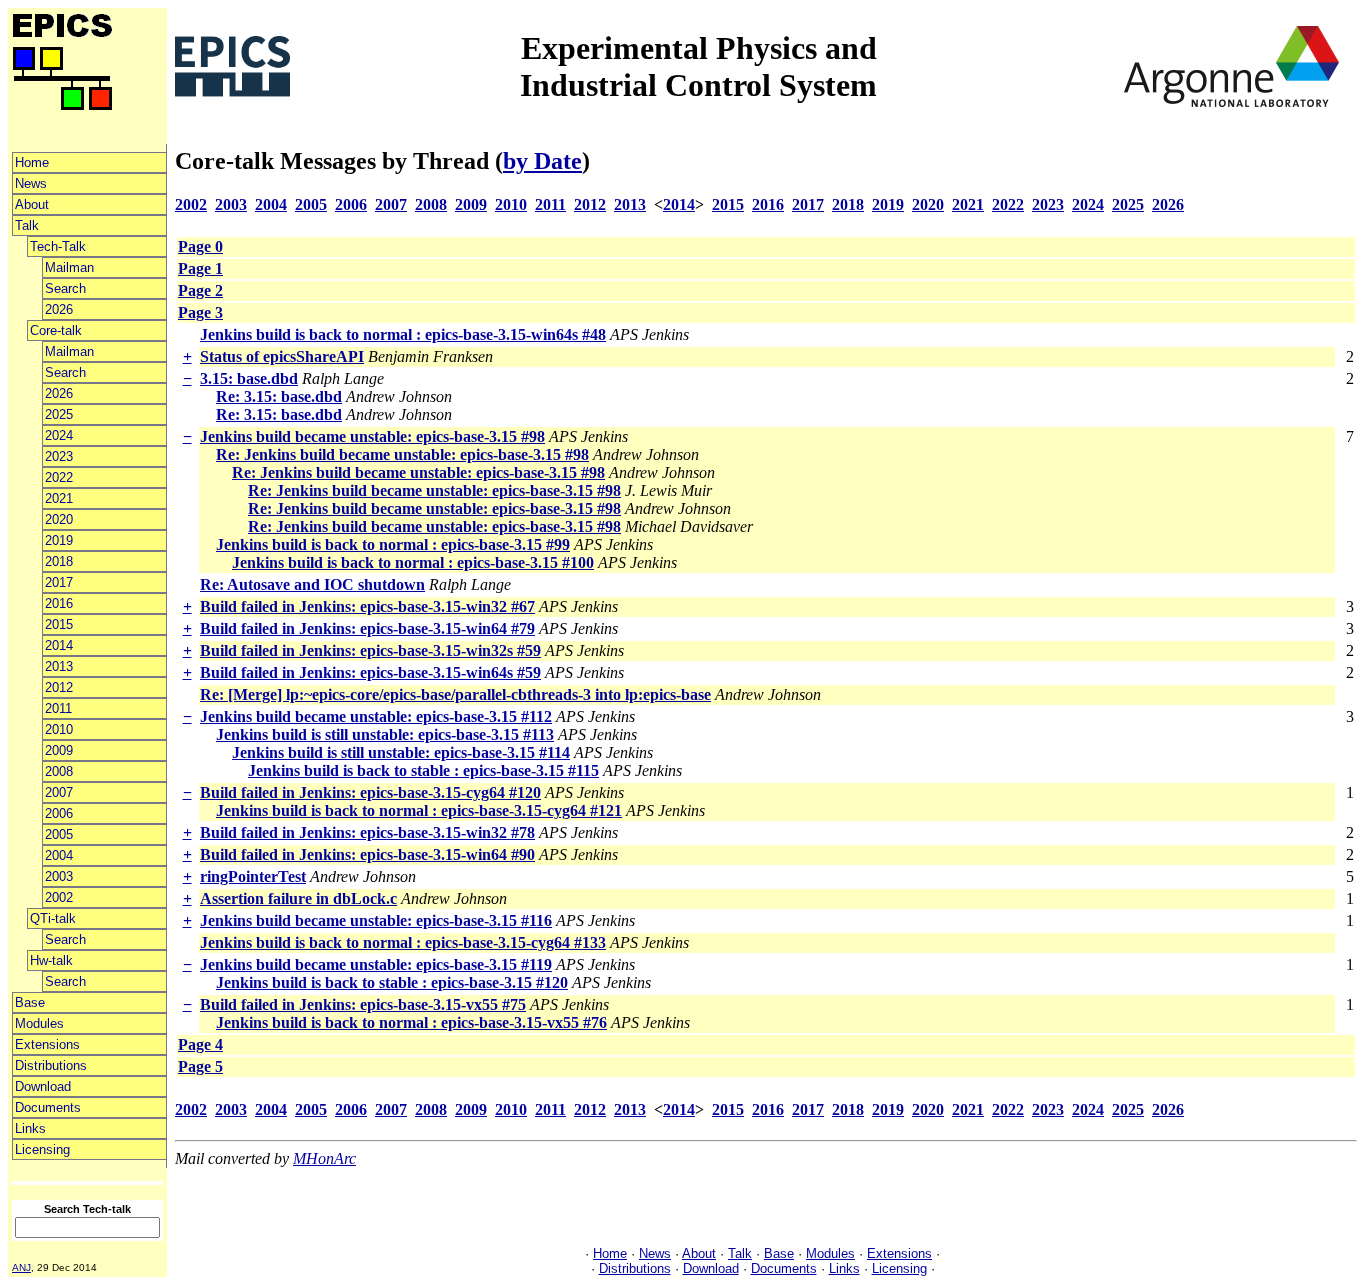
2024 (59, 435)
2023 (59, 456)
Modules (39, 1023)
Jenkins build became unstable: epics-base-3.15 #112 (376, 716)
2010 (59, 729)
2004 (59, 855)
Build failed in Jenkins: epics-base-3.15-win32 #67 (367, 606)
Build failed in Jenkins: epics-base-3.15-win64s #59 (370, 672)
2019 (59, 540)
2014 (59, 645)
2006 (59, 813)
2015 (59, 624)
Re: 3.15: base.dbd (279, 396)
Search (65, 288)
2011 (58, 708)
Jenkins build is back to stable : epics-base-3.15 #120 (392, 982)
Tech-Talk (58, 246)
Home (32, 162)
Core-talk (56, 330)
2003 (59, 876)
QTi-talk (53, 918)
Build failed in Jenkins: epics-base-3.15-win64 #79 (367, 628)
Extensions (47, 1044)
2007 (59, 792)
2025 (59, 414)
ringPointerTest (253, 876)
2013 (59, 666)
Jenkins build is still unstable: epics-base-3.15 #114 (401, 752)
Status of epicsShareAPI (282, 356)
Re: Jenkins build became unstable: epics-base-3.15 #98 (402, 454)
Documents (48, 1107)
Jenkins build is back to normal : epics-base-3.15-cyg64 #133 (403, 942)
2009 (59, 750)
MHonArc (324, 1158)
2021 (59, 498)
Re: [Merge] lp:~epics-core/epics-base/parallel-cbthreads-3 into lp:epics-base (455, 694)
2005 (59, 834)
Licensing (42, 1149)
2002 (59, 897)
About (32, 204)
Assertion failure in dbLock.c (298, 898)
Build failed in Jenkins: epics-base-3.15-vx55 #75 (363, 1004)
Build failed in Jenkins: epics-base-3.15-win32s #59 (370, 650)
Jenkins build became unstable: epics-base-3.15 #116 (376, 920)
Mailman (69, 267)
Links (30, 1128)
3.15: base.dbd (249, 378)
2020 (59, 519)
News (31, 183)
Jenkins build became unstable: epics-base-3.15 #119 (376, 964)
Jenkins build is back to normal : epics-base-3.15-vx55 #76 (411, 1022)
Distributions (51, 1065)
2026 (59, 309)
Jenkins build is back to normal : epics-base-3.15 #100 (413, 562)
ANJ (21, 1267)
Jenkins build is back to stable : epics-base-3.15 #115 (423, 770)
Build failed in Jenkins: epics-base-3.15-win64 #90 (367, 854)
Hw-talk (51, 960)
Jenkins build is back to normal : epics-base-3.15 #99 (393, 544)
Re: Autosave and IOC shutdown (312, 584)
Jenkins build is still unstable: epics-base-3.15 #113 (385, 734)
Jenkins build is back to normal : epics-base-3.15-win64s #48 (403, 334)
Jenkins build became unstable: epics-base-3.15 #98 (372, 436)
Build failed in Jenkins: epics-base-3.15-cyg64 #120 (370, 792)
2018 (59, 561)
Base (30, 1002)
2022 (59, 477)
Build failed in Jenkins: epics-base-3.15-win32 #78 (367, 832)
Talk (27, 225)
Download (43, 1086)
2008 (59, 771)
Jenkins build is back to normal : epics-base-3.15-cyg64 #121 (419, 810)
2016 (59, 603)
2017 (59, 582)
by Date (542, 161)
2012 (59, 687)
